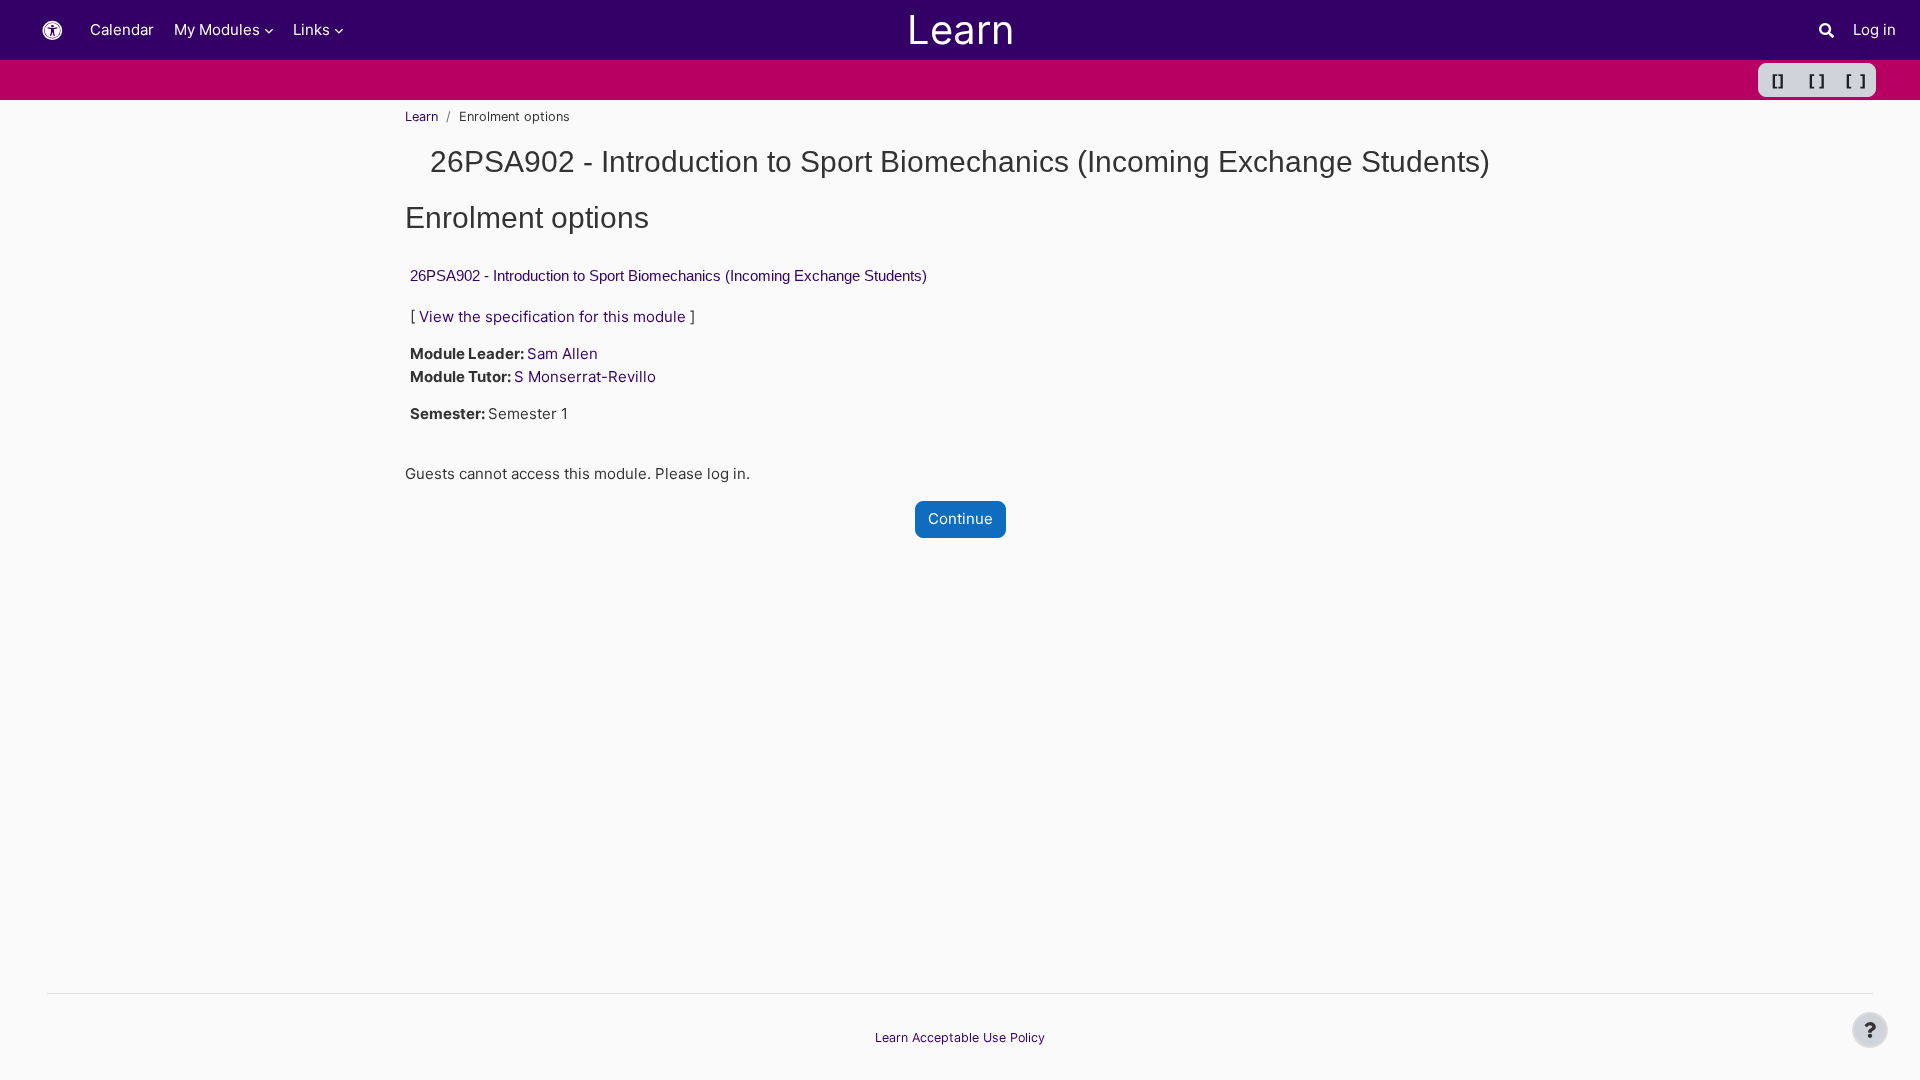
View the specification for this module (552, 316)
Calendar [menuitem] (122, 29)
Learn (421, 116)
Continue (960, 518)
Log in (1874, 29)
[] (1778, 80)
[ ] (1817, 80)
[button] (52, 30)
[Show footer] (1870, 1030)
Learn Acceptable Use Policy (960, 1037)
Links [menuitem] (311, 29)
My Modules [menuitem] (217, 29)
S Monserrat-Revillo (585, 376)
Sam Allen (562, 353)
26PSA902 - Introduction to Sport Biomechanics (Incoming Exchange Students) (668, 275)
